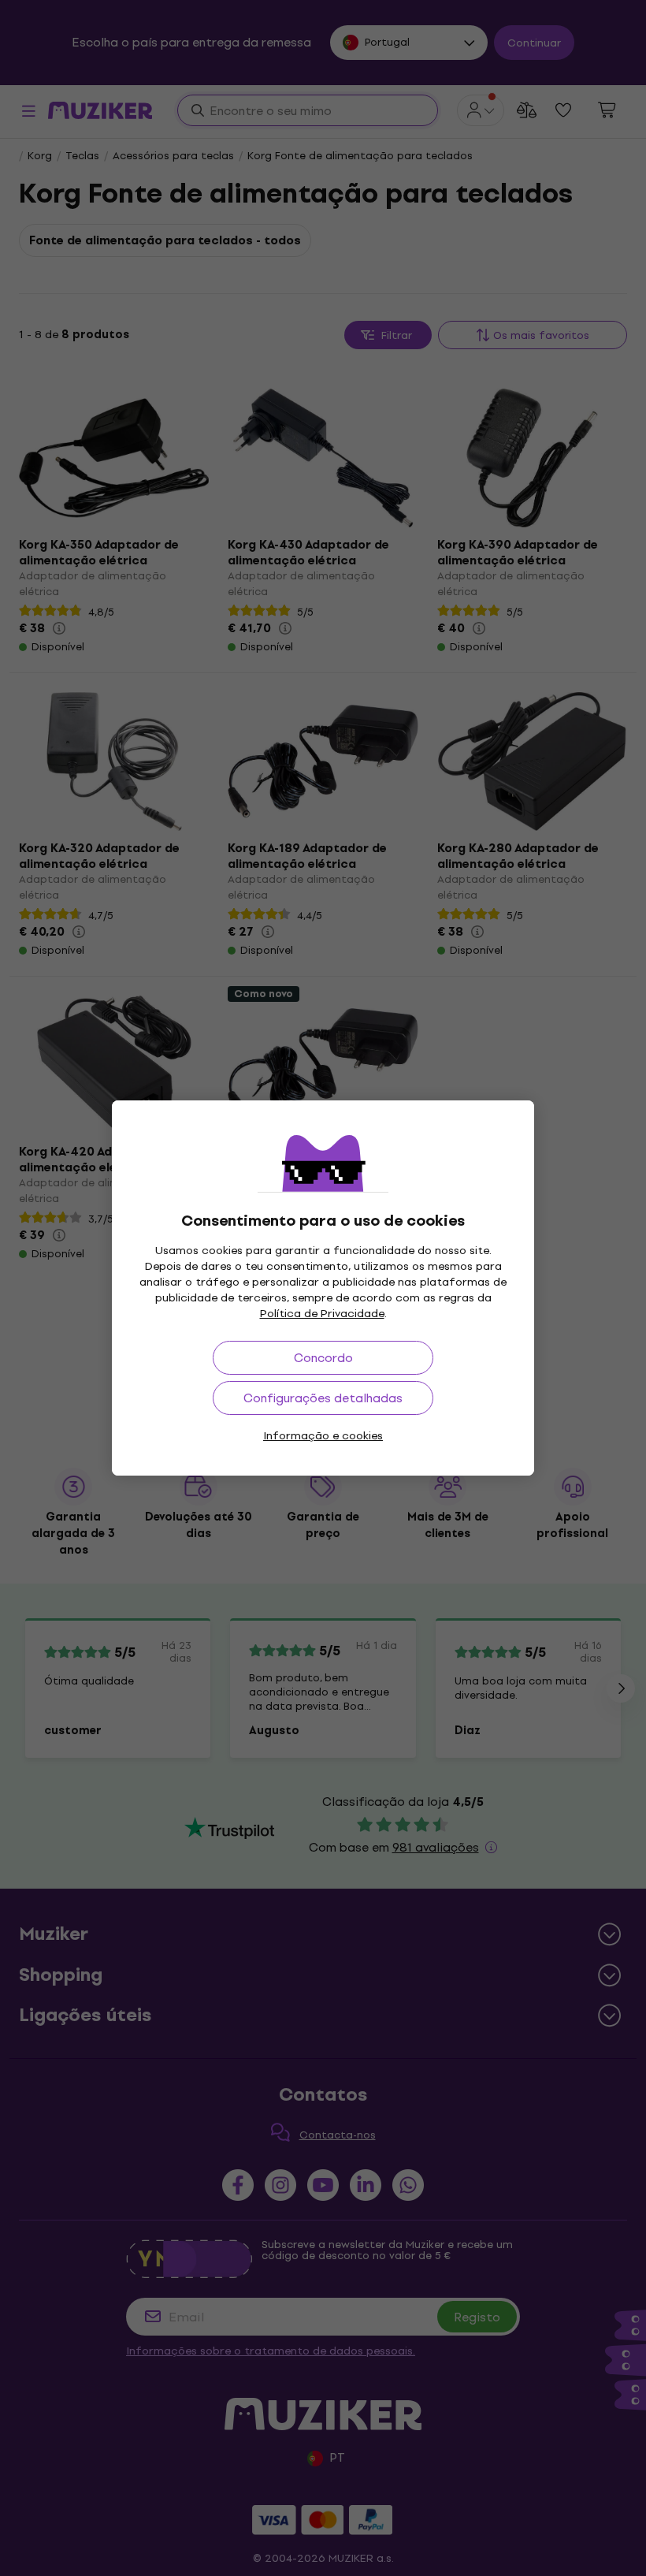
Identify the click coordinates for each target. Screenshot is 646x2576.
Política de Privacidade (322, 1314)
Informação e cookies (323, 1436)
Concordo (323, 1358)
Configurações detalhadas (323, 1398)
